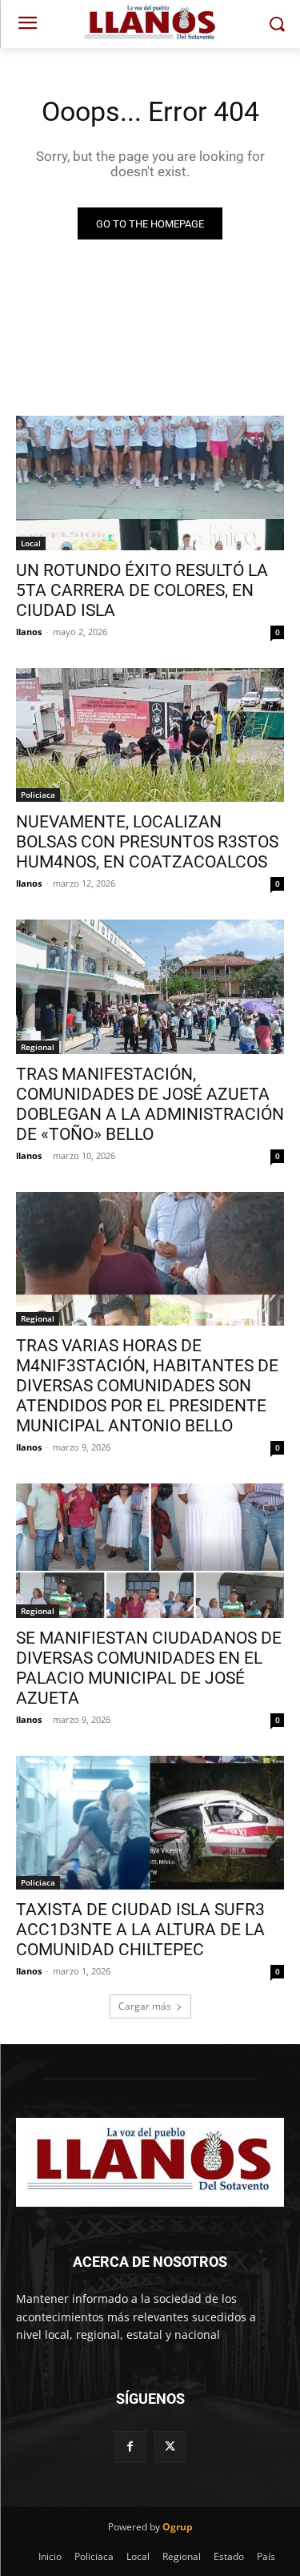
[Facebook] (130, 2447)
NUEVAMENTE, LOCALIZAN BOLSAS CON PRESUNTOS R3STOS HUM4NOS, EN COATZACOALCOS (147, 842)
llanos (29, 632)
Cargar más (145, 2006)
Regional (38, 1047)
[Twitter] (170, 2447)
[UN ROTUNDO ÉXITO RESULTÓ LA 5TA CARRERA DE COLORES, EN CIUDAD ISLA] (150, 483)
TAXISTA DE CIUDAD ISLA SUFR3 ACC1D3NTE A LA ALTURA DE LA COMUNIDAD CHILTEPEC (140, 1930)
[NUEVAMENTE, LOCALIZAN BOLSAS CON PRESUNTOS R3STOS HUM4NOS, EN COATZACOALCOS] (150, 735)
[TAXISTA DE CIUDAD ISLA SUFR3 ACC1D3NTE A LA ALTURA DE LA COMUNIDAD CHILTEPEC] (150, 1823)
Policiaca (38, 795)
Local (31, 543)
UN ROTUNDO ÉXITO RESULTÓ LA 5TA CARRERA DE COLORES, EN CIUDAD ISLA (142, 590)
